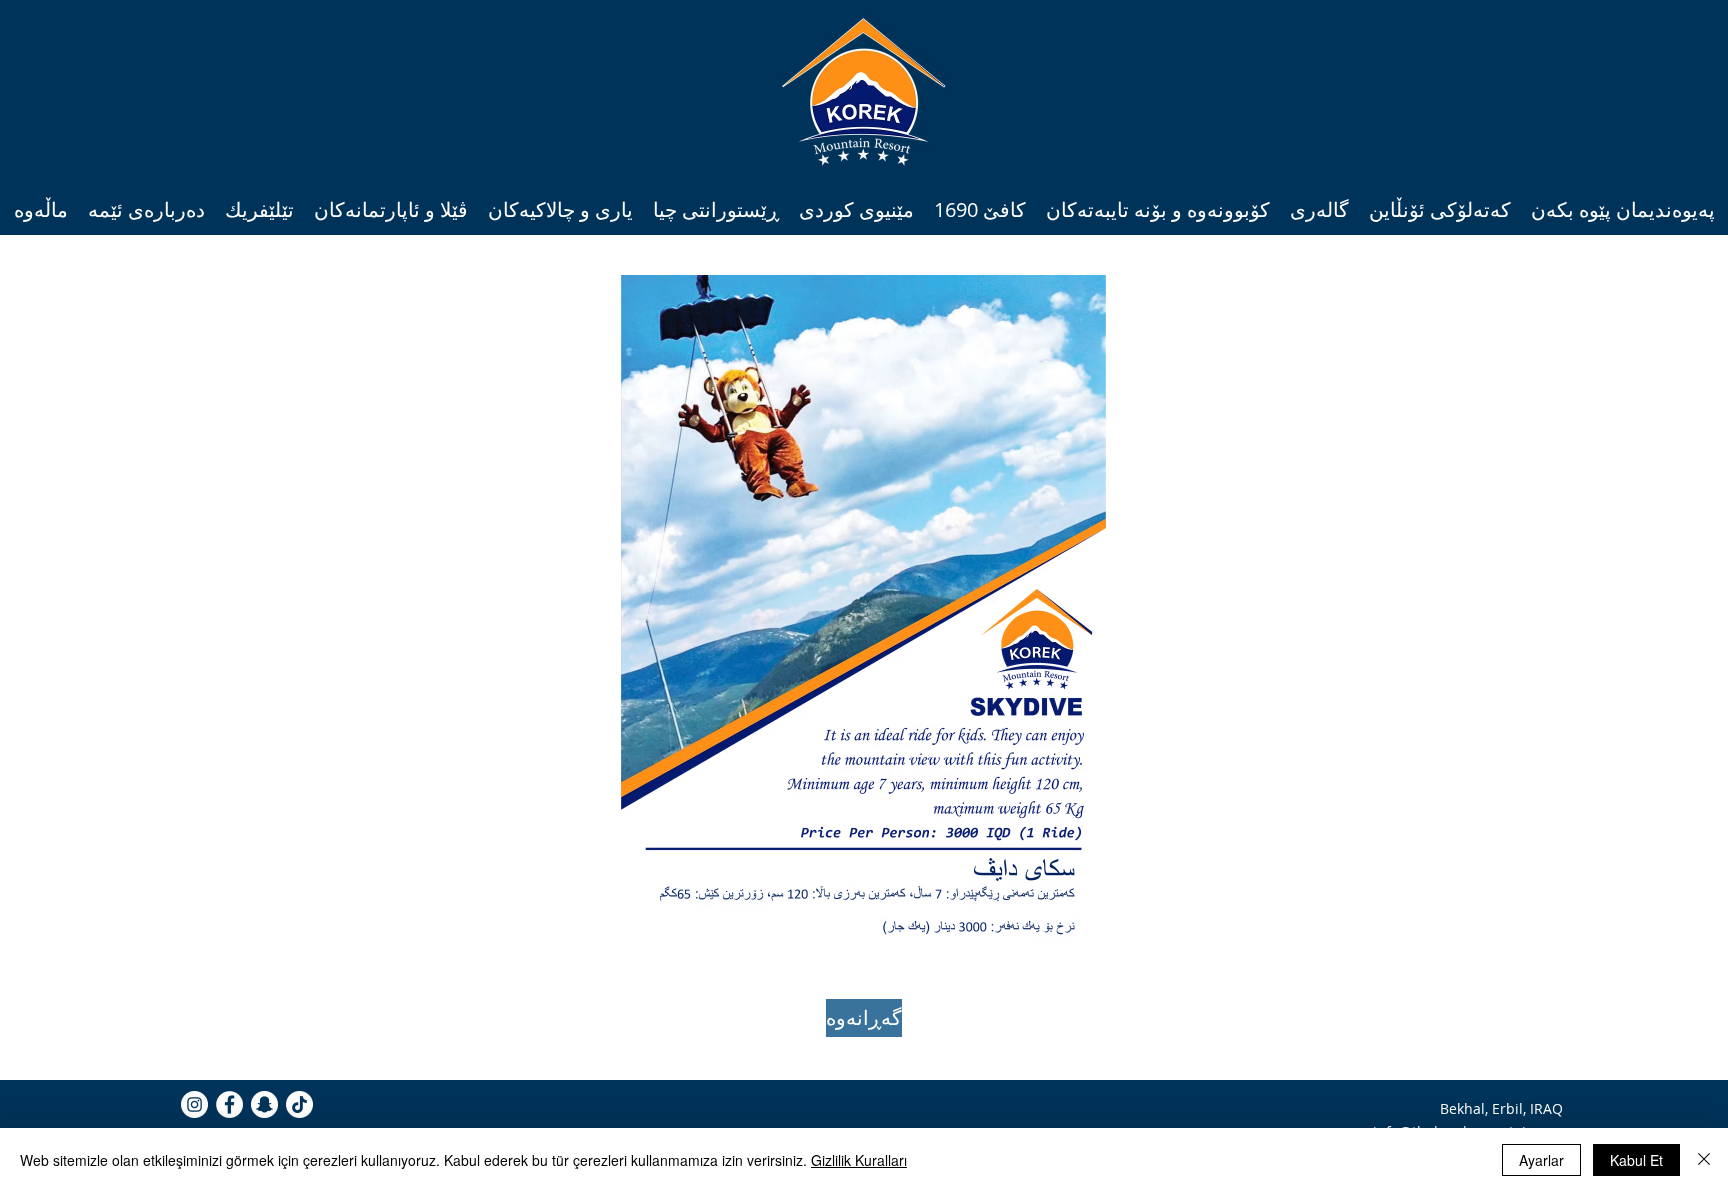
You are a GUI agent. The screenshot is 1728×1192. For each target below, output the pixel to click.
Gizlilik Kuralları (859, 1160)
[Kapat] (1704, 1160)
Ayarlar (1541, 1160)
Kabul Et (1636, 1160)
